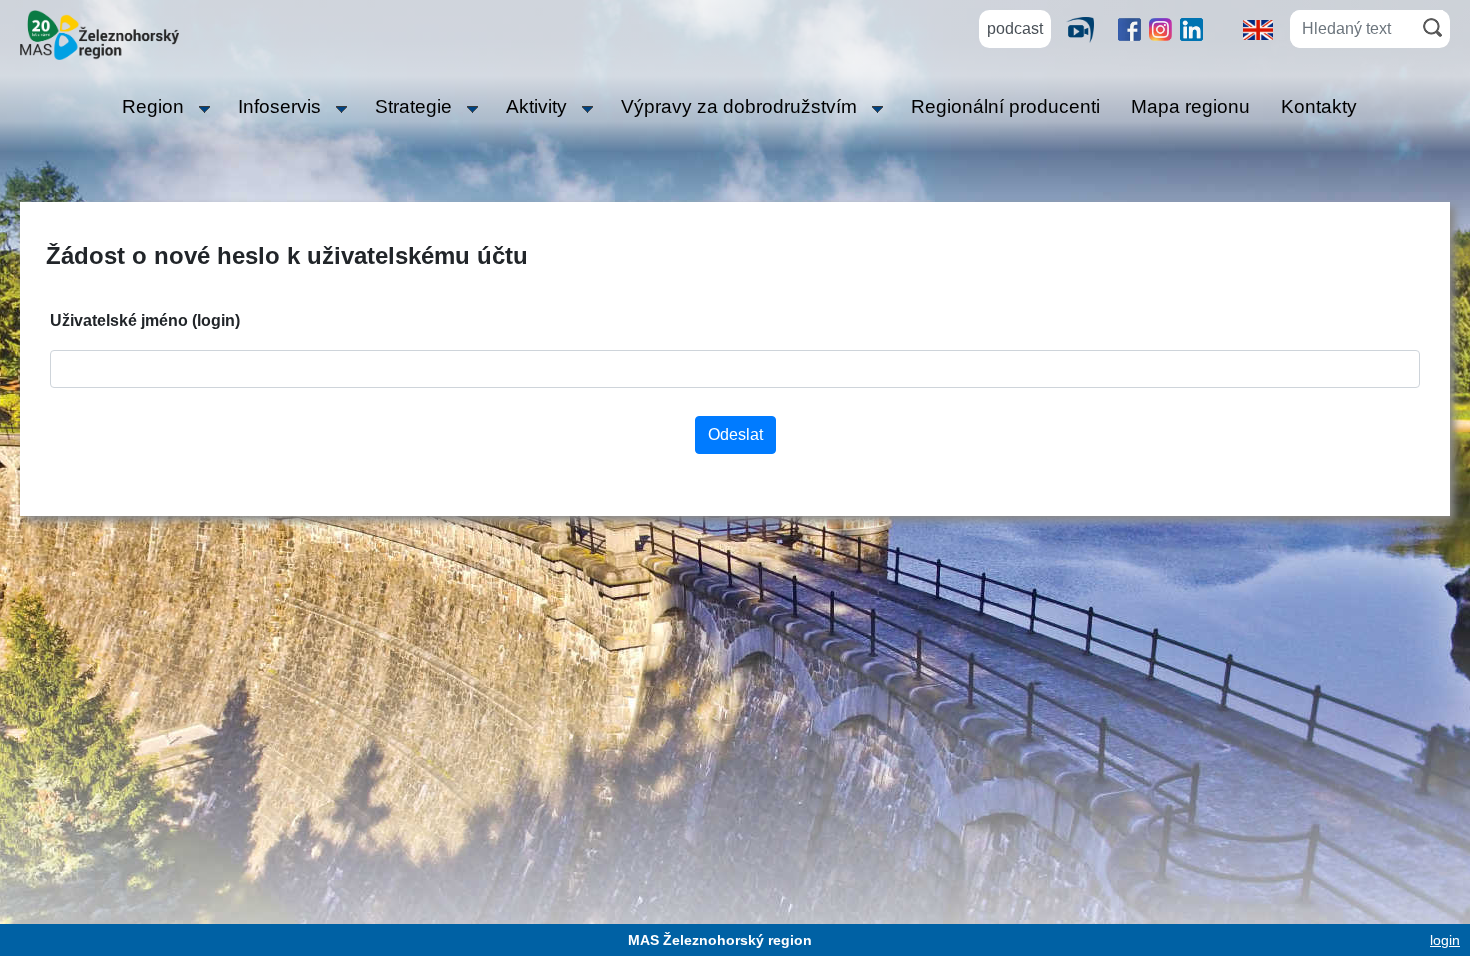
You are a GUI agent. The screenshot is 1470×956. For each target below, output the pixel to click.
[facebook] (1129, 29)
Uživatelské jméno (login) (145, 320)
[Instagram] (1160, 29)
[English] (1258, 28)
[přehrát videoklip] (1088, 29)
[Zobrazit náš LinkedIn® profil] (1191, 29)
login (1445, 940)
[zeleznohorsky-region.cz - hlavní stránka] (99, 33)
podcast (1015, 28)
